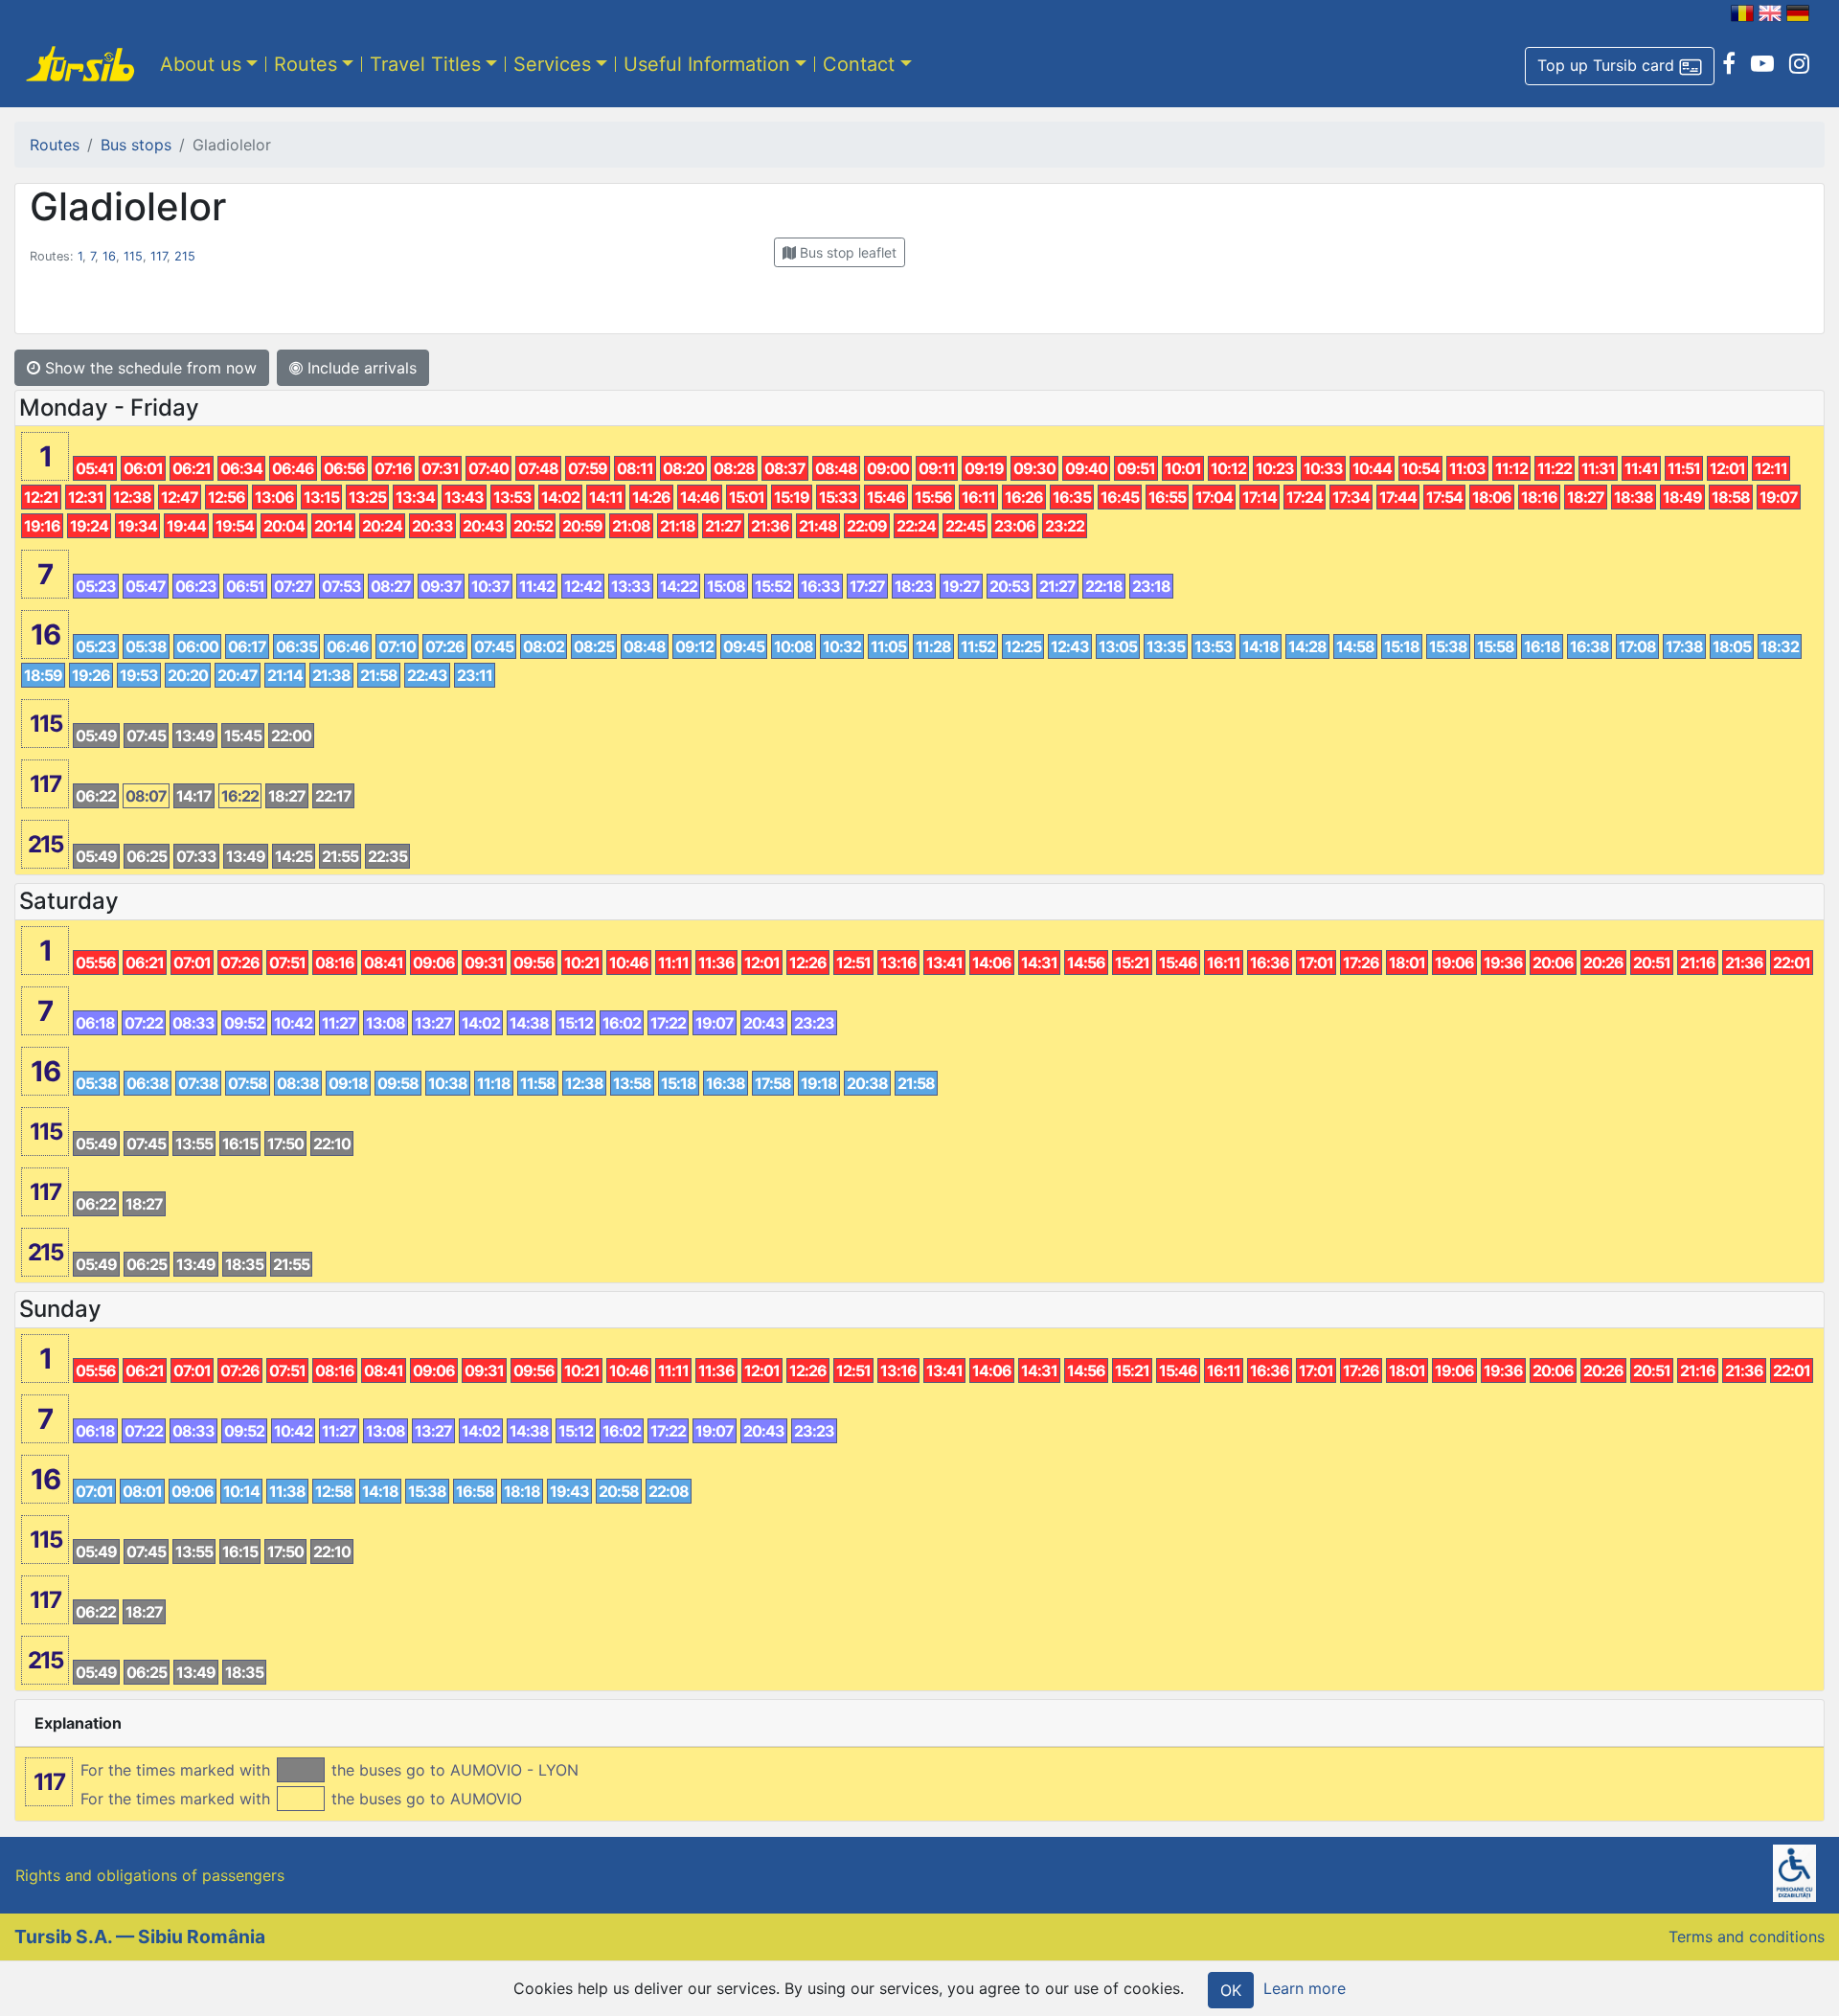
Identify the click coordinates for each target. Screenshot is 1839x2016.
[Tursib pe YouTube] (1762, 64)
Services (552, 64)
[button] (1620, 66)
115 (133, 256)
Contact (859, 64)
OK (1231, 1990)
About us (201, 64)
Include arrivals (360, 368)
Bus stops (136, 145)
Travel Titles (425, 64)
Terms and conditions (1747, 1937)
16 (109, 256)
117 (159, 256)
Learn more (1305, 1988)
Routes (306, 64)
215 (185, 256)
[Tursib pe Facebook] (1729, 64)
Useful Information (707, 64)
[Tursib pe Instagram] (1799, 64)
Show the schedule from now (148, 368)
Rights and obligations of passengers (150, 1875)
